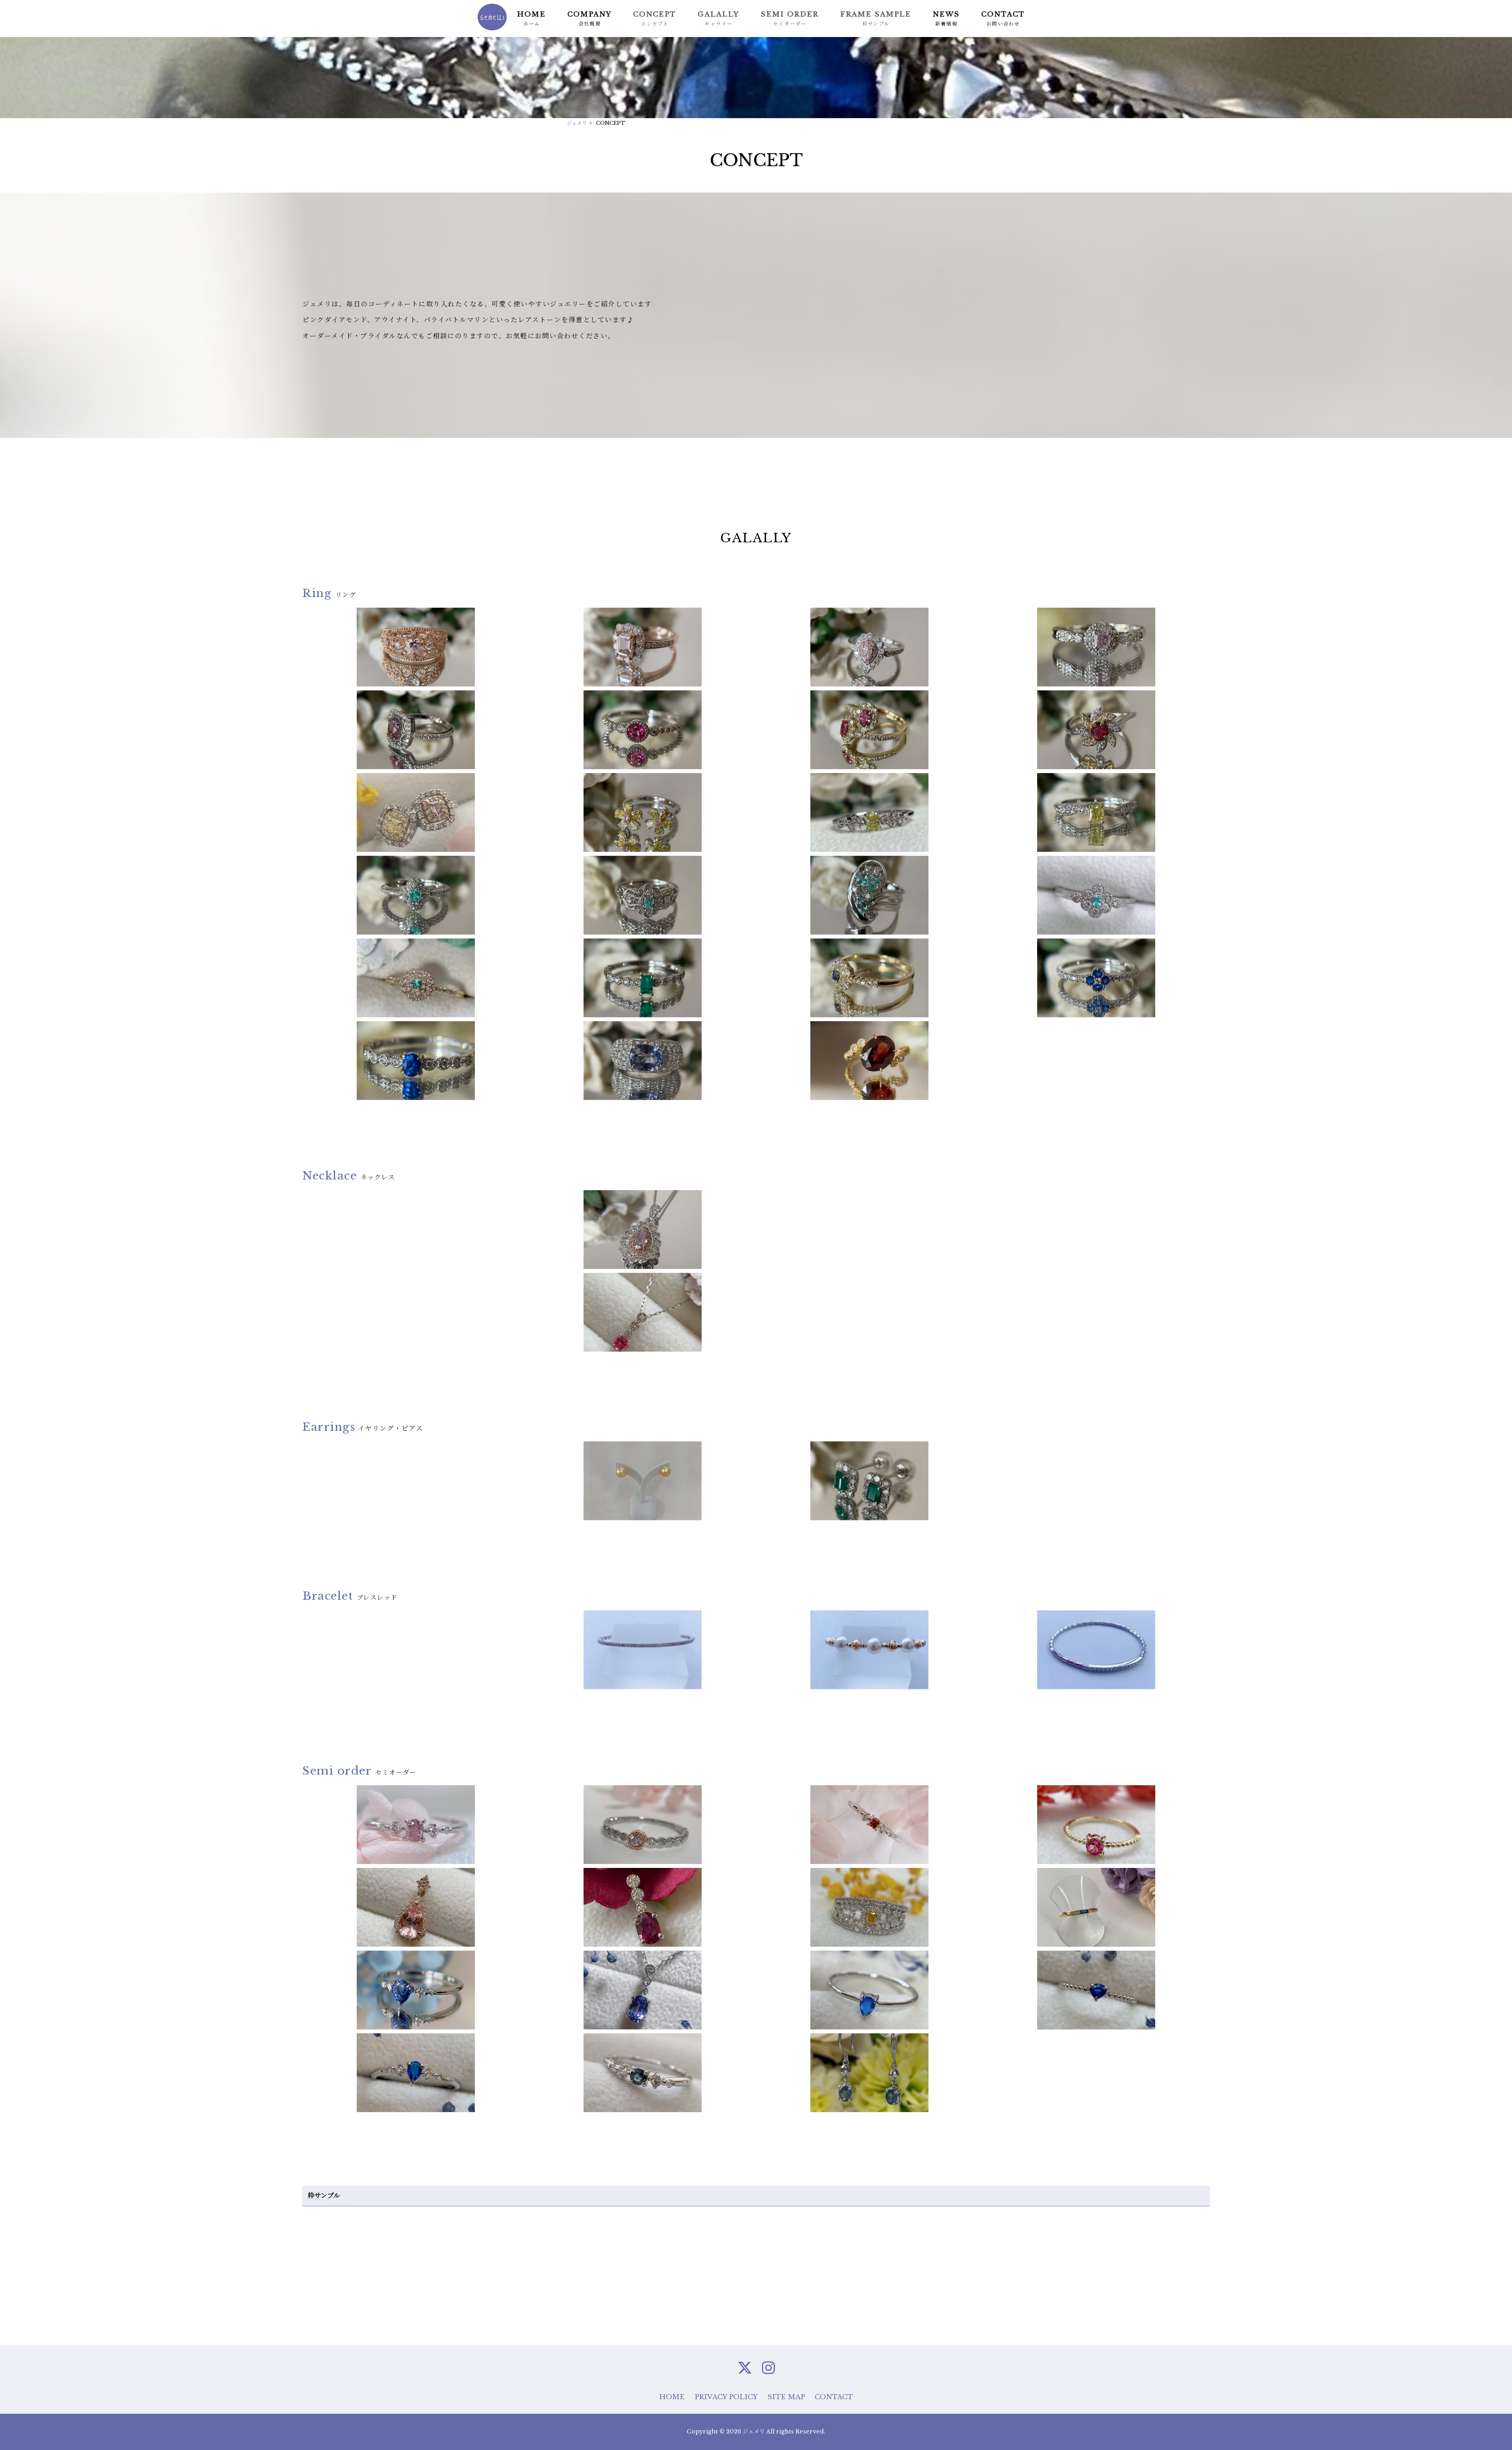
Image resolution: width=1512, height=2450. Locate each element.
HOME (672, 2397)
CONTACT (834, 2397)
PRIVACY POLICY (726, 2397)
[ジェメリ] (492, 29)
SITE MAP (786, 2397)
